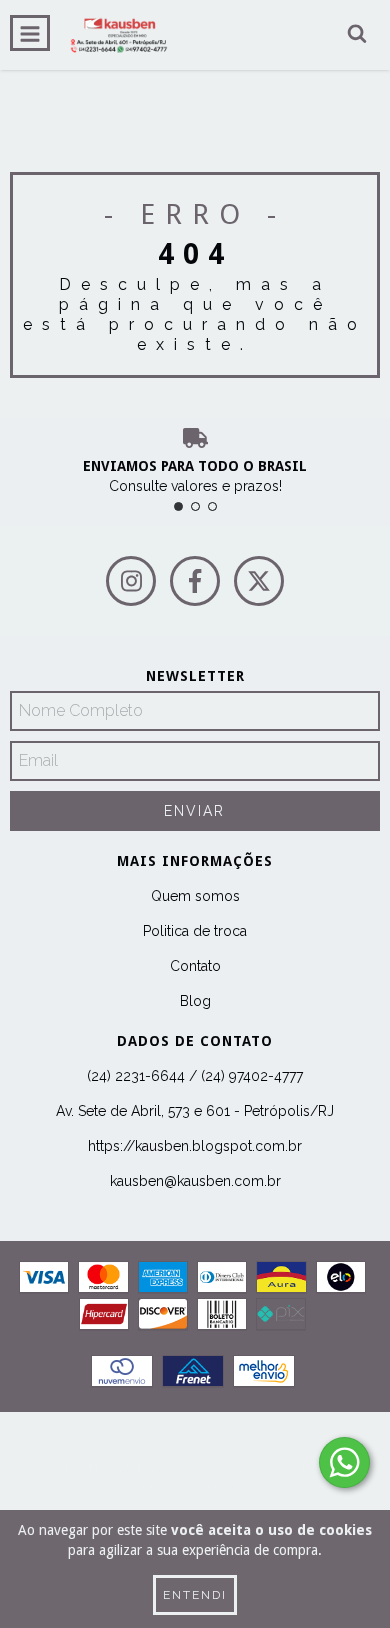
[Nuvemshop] (195, 1447)
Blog (195, 1001)
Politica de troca (195, 931)
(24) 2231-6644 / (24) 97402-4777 (195, 1076)
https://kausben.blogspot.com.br (195, 1146)
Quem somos (195, 896)
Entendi (195, 1595)
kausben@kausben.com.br (195, 1181)
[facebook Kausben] (195, 581)
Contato (195, 966)
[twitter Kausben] (259, 581)
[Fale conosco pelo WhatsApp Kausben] (344, 1462)
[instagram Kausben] (131, 581)
